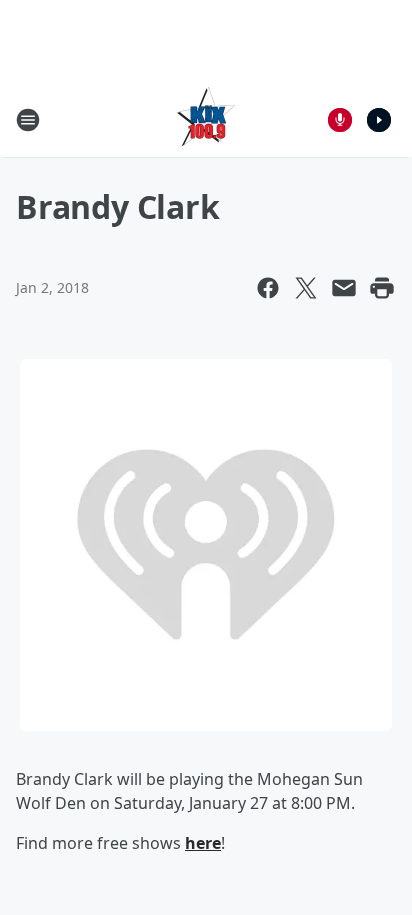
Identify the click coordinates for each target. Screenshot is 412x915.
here (203, 843)
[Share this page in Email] (344, 288)
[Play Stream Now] (379, 120)
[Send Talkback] (340, 120)
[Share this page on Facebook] (268, 288)
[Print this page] (382, 288)
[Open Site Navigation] (28, 120)
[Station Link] (206, 119)
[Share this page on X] (306, 288)
